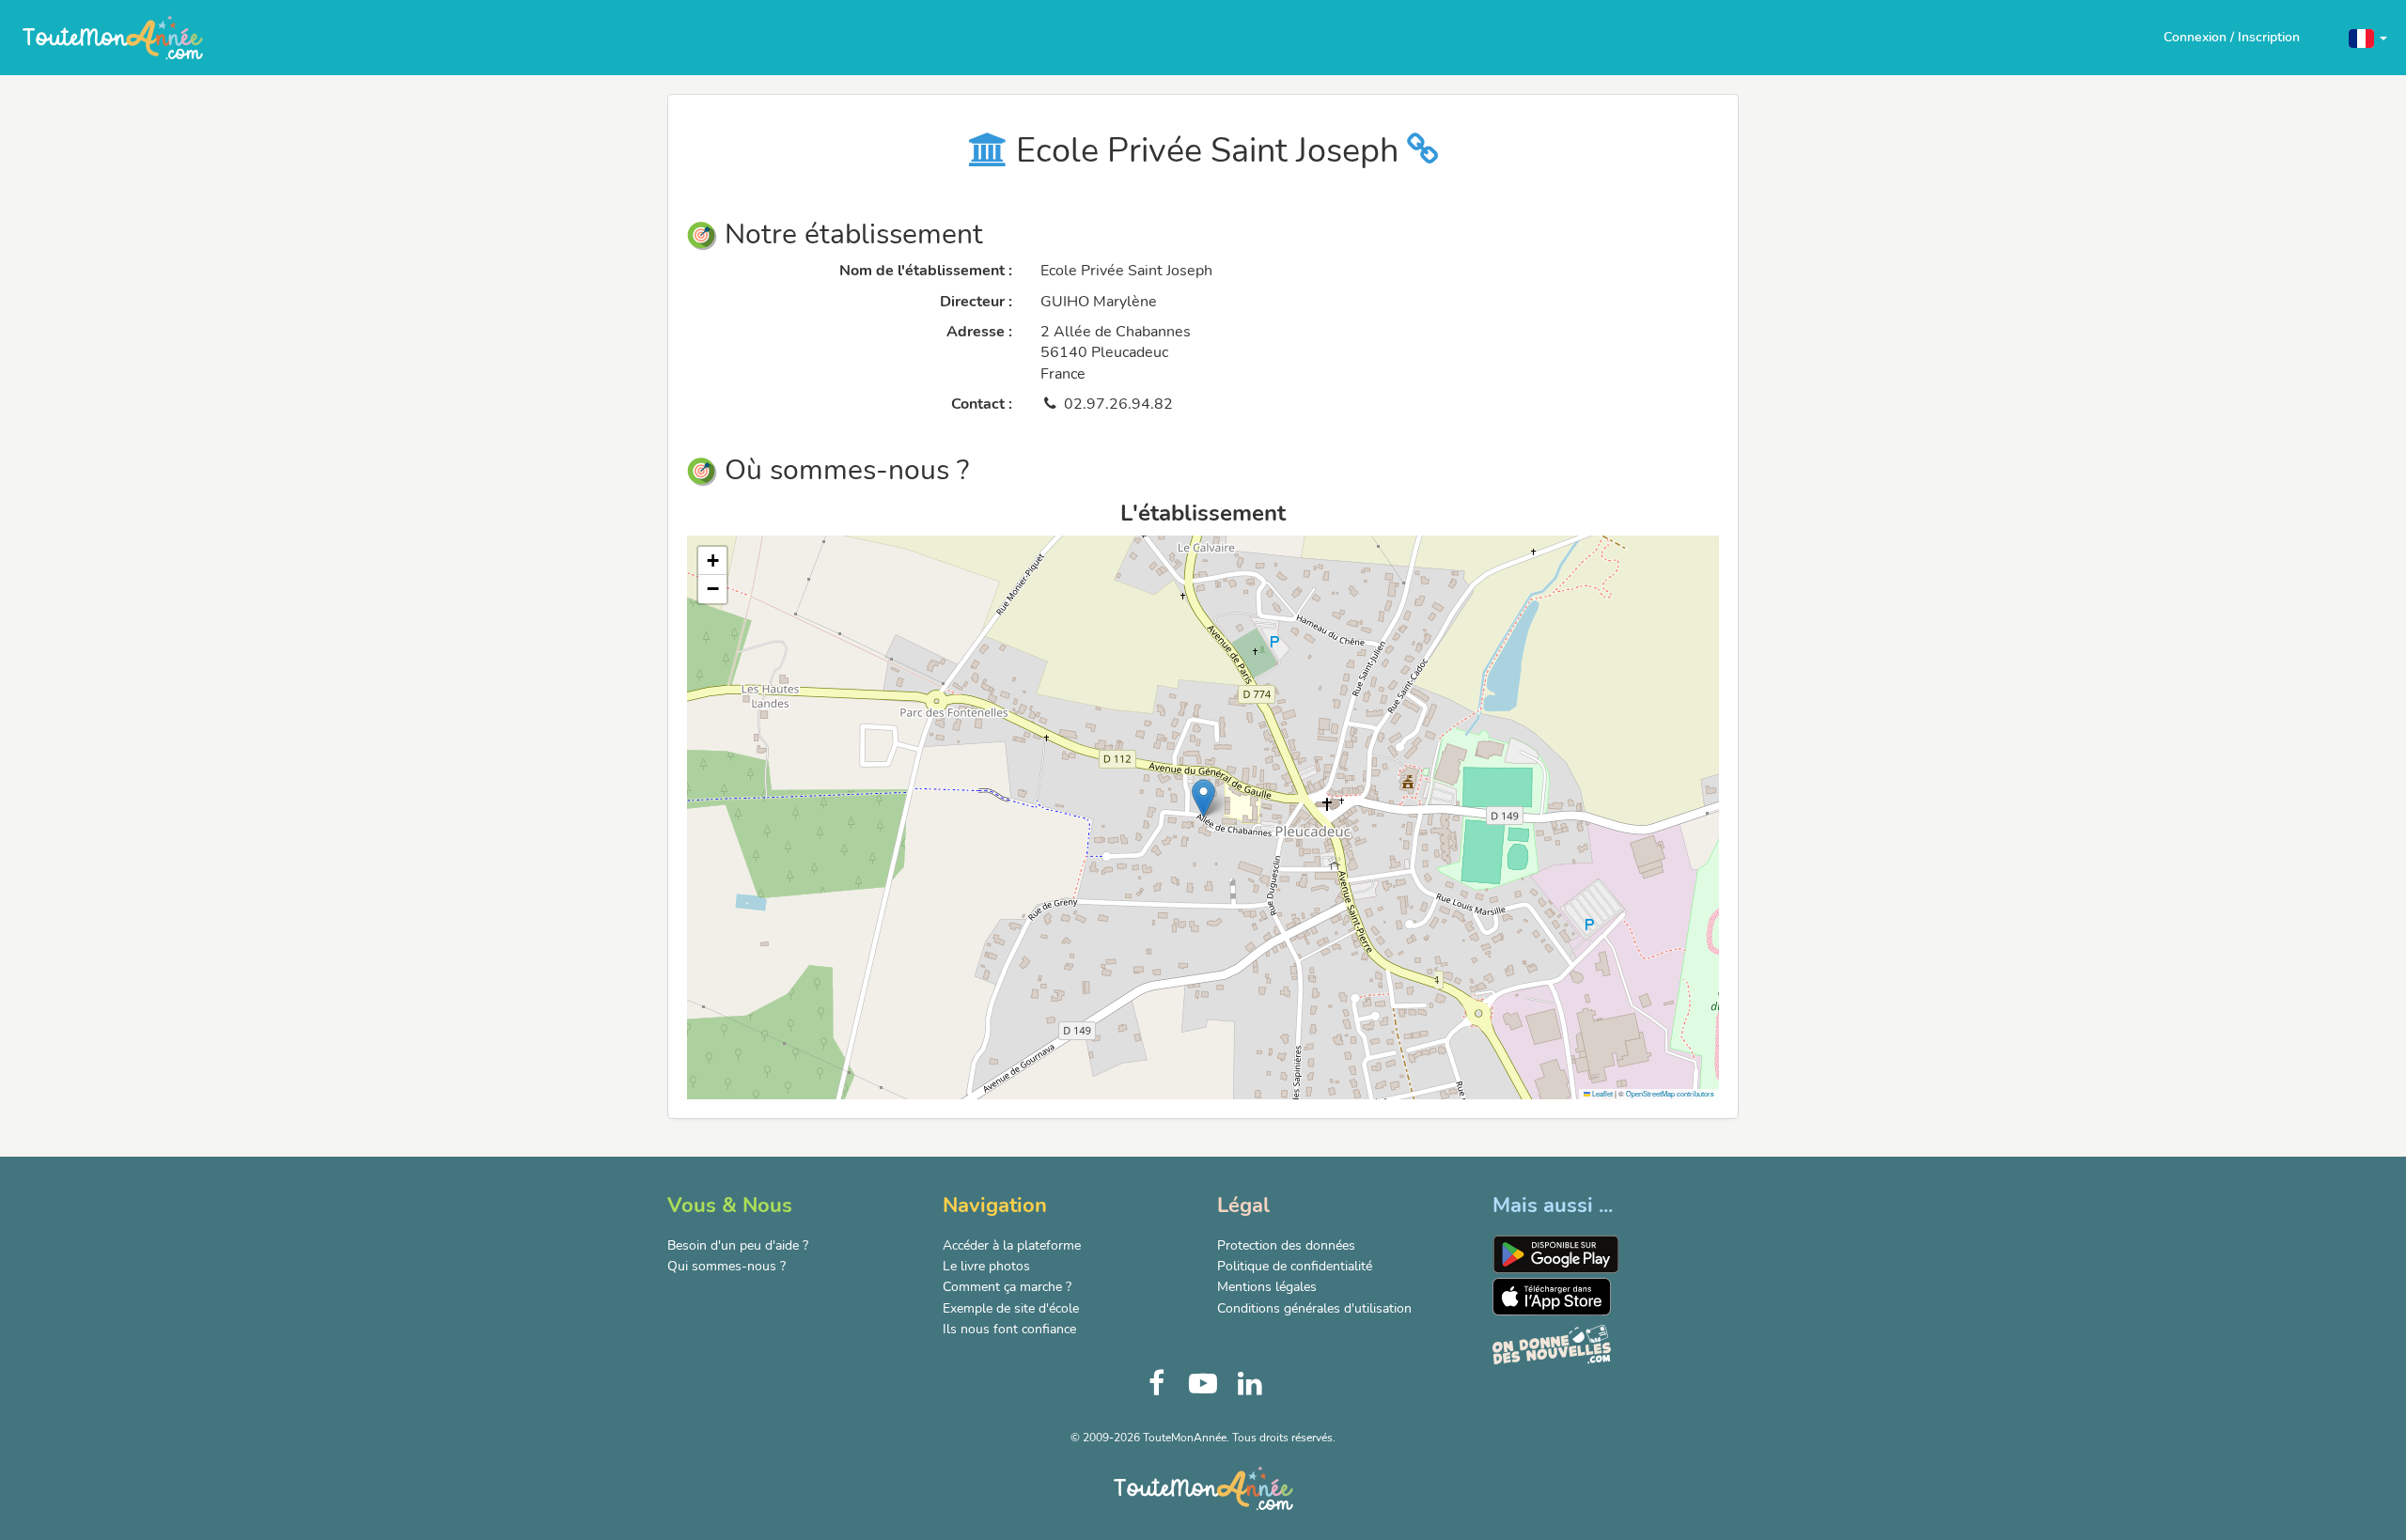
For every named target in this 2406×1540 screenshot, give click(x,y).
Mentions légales (1267, 1287)
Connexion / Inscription (2232, 37)
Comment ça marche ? (1007, 1287)
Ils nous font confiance (1009, 1329)
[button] (2368, 37)
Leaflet (1601, 1093)
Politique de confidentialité (1295, 1266)
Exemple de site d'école (1011, 1308)
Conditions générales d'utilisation (1314, 1308)
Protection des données (1286, 1245)
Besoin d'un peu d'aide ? (738, 1245)
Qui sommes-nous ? (726, 1266)
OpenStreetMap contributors (1670, 1093)
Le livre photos (986, 1266)
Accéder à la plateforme (1012, 1245)
